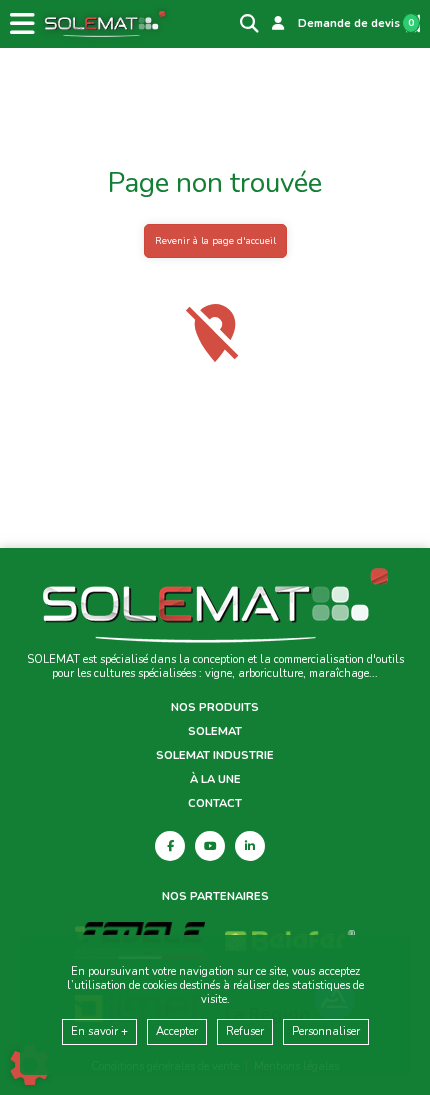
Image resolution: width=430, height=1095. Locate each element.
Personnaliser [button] (326, 1031)
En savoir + (99, 1031)
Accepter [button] (177, 1031)
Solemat (215, 732)
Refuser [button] (245, 1031)
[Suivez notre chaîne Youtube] (210, 846)
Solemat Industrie (215, 756)
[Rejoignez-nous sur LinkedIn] (250, 846)
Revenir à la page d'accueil (215, 240)
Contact (215, 804)
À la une (215, 780)
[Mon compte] (278, 24)
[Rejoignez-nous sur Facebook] (170, 846)
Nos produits (215, 708)
